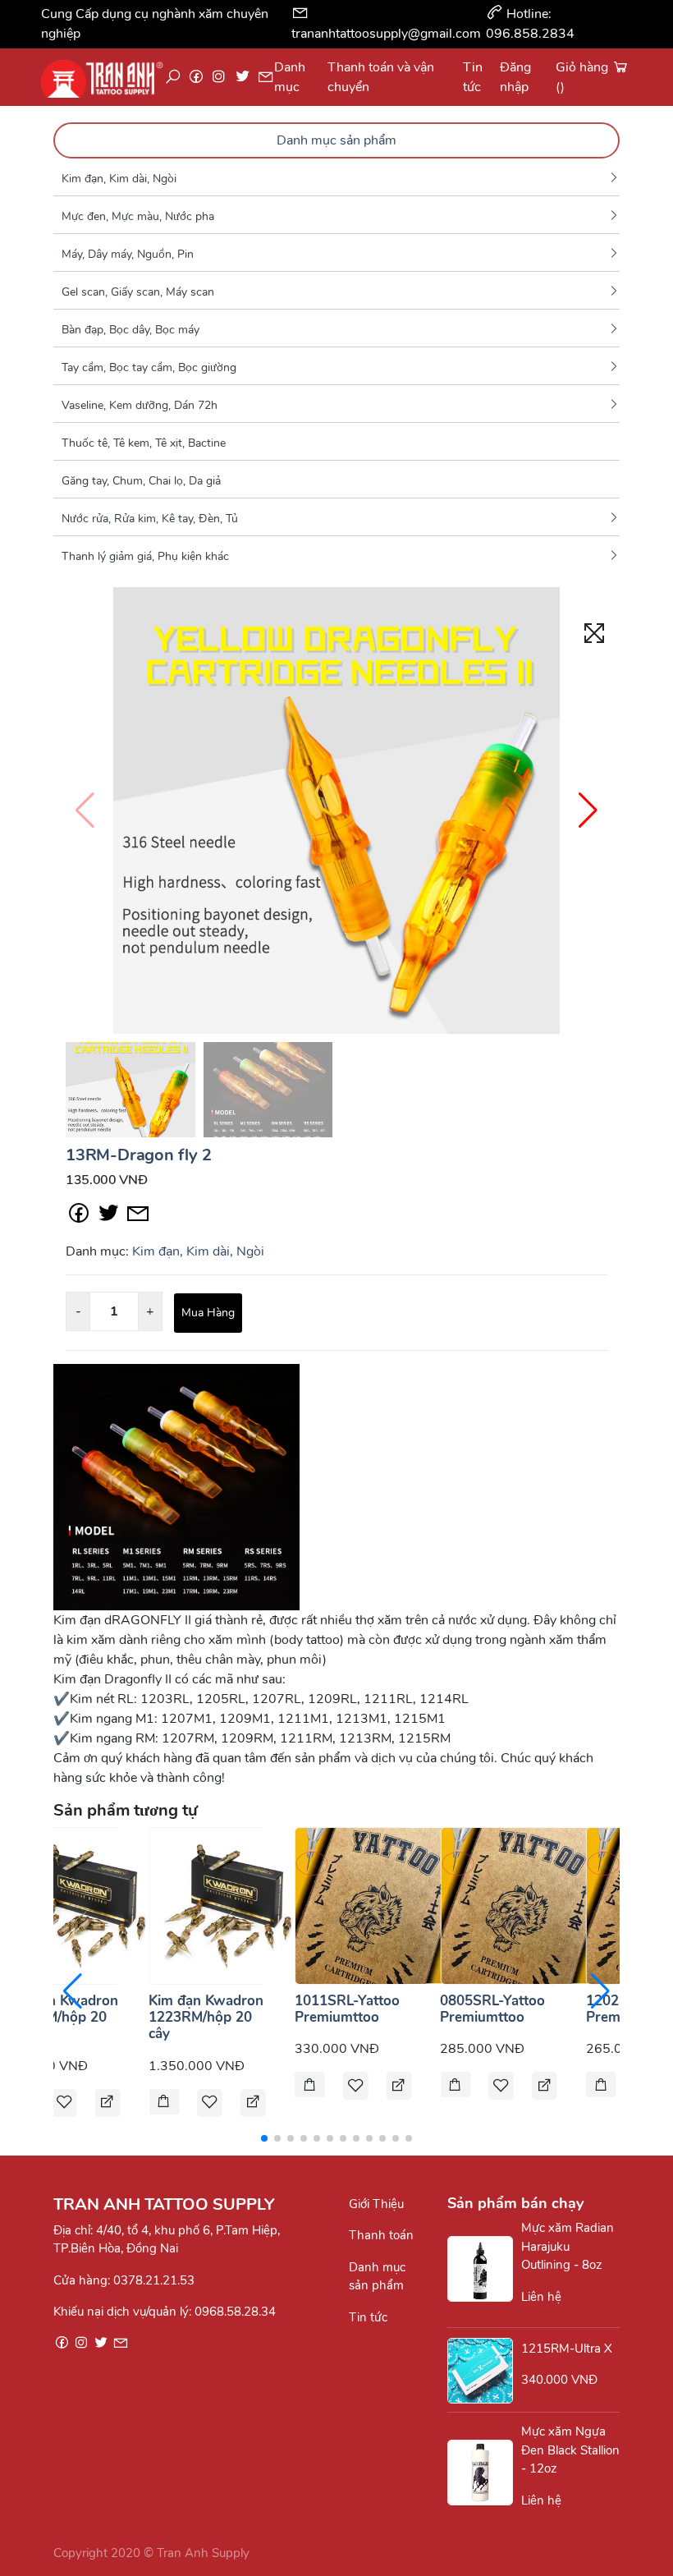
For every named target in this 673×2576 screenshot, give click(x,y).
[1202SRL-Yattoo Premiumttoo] (601, 2086)
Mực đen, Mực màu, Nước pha (138, 216)
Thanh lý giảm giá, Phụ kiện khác (145, 556)
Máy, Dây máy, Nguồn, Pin (128, 254)
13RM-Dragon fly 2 (139, 1155)
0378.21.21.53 (154, 2280)
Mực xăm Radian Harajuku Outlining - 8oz (568, 2246)
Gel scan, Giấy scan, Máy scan (138, 292)
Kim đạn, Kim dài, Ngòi (119, 179)
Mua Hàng (208, 1313)
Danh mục (290, 77)
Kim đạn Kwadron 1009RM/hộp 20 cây (61, 2018)
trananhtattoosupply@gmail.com (386, 34)
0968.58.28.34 (235, 2312)
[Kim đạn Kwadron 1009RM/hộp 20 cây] (82, 1904)
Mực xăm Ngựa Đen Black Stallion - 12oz (570, 2450)
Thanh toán (381, 2235)
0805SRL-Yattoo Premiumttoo (492, 2009)
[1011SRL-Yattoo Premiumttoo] (373, 1904)
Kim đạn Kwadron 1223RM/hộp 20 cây (206, 2018)
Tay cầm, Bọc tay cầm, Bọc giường (149, 367)
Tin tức (368, 2317)
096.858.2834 (530, 34)
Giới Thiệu (376, 2204)
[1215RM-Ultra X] (484, 2371)
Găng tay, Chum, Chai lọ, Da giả (141, 481)
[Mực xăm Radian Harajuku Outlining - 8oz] (484, 2269)
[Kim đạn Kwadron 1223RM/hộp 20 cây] (227, 1904)
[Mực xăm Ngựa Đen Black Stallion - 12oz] (484, 2473)
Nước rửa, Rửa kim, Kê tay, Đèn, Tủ (150, 519)
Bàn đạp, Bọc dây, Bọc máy (130, 330)
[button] (588, 810)
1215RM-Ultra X (567, 2349)
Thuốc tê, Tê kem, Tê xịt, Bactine (144, 443)
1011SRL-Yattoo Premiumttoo (347, 2009)
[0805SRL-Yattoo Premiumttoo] (519, 1904)
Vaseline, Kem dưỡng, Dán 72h (140, 405)
